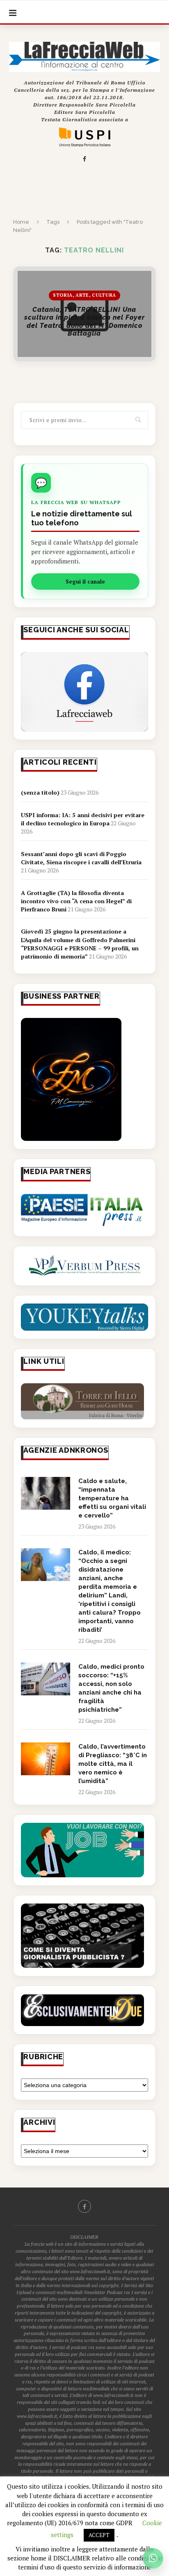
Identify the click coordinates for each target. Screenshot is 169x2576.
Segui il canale (85, 582)
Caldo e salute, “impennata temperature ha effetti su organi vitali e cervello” (112, 1498)
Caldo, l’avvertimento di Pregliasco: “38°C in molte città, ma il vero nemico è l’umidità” (113, 1764)
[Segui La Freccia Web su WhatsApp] (153, 2558)
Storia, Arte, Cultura (84, 295)
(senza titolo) (40, 792)
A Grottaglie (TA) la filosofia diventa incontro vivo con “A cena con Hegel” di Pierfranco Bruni (76, 901)
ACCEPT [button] (99, 2535)
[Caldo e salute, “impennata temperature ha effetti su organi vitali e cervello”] (46, 1493)
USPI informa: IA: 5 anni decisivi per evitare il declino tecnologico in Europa (83, 819)
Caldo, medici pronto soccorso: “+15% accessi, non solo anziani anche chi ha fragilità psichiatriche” (111, 1688)
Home (21, 222)
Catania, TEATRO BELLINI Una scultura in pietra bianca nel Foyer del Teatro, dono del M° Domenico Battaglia (84, 321)
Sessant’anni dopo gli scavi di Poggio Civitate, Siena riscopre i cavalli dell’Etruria (81, 858)
